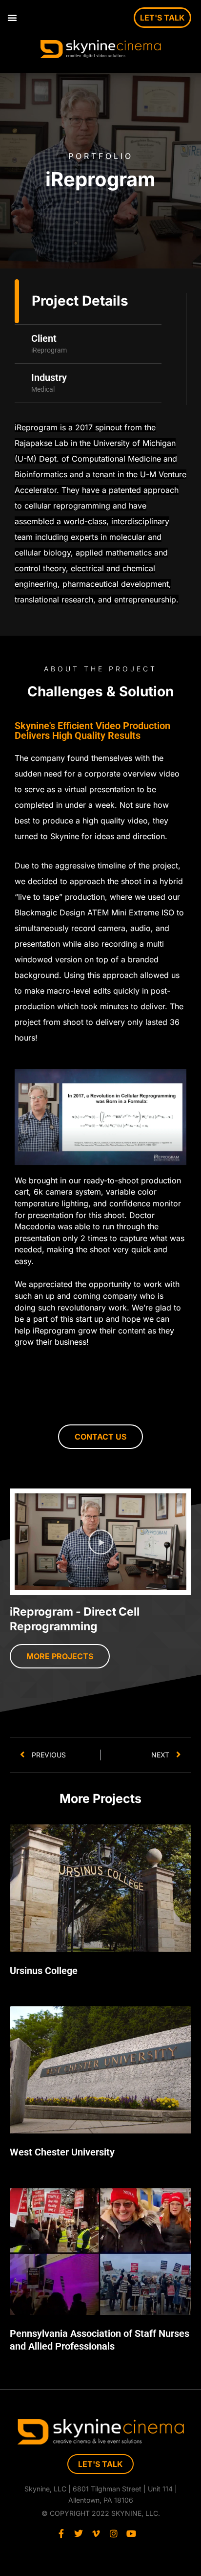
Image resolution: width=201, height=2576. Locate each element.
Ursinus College (44, 1971)
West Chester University (62, 2152)
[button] (12, 18)
